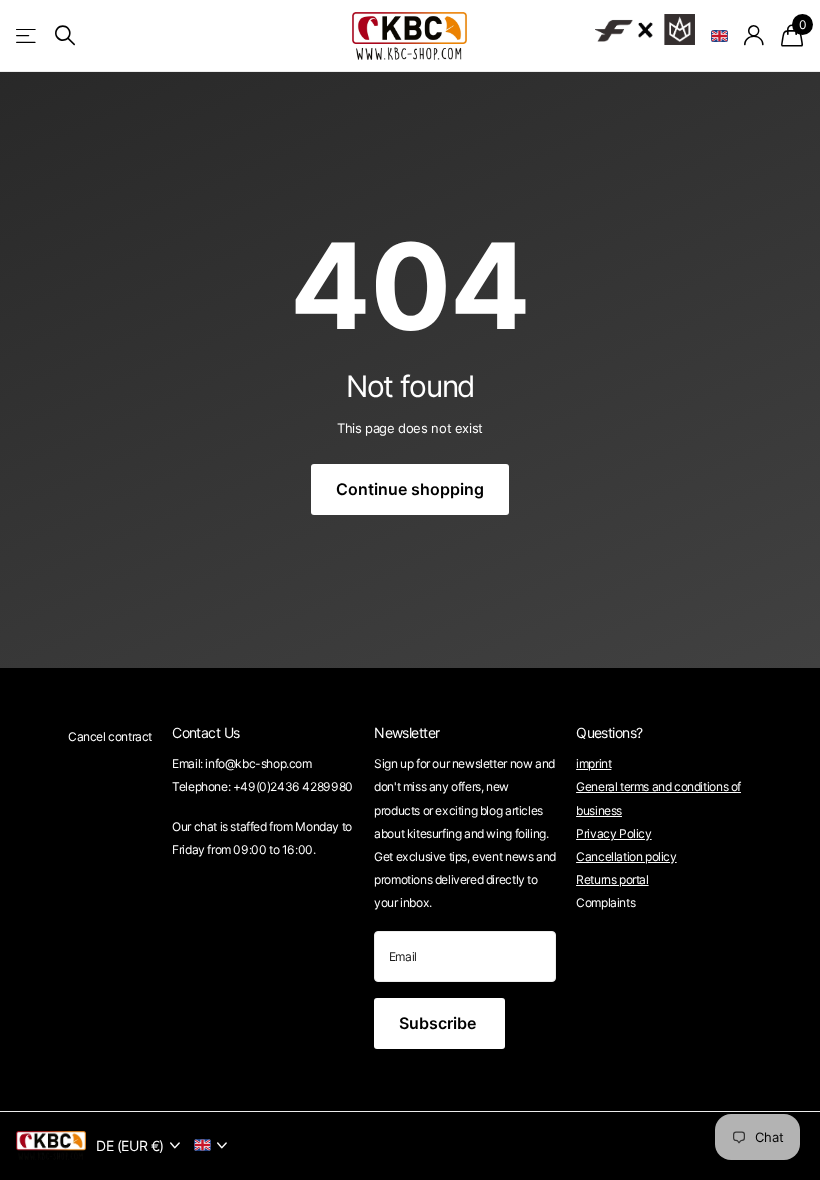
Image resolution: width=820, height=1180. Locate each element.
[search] (65, 35)
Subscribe (439, 1023)
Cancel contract (110, 736)
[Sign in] (754, 35)
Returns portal (612, 879)
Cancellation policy (626, 856)
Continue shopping (410, 489)
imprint (593, 763)
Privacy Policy (614, 833)
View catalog (27, 35)
